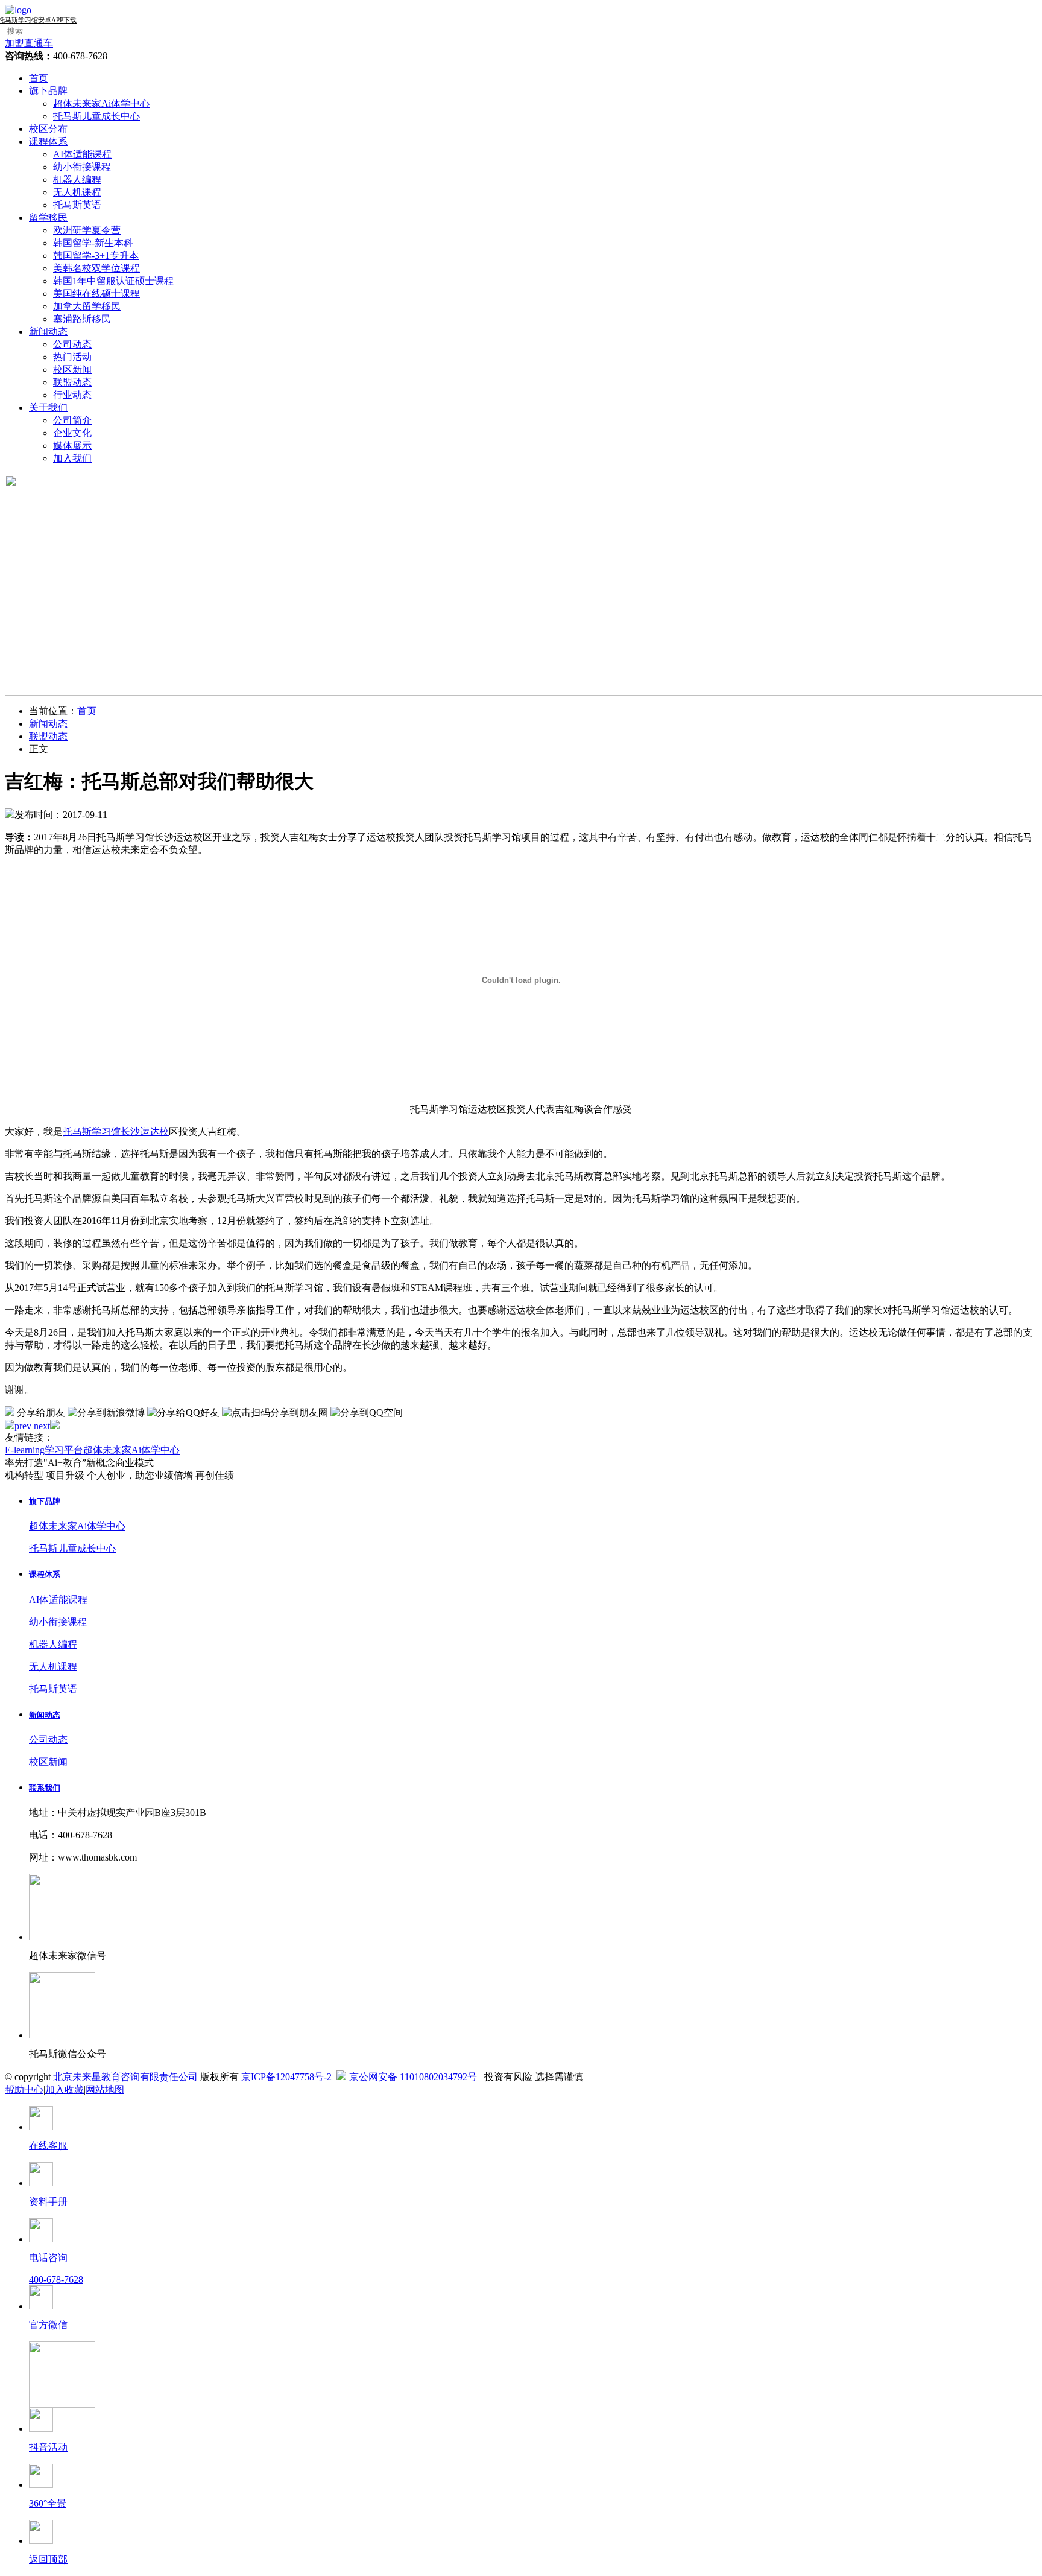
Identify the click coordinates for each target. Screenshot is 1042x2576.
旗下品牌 (48, 91)
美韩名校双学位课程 (96, 268)
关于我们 (48, 408)
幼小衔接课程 (82, 167)
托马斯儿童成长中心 (96, 116)
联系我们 (45, 1788)
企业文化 (72, 433)
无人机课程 (77, 192)
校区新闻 (72, 370)
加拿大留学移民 (87, 306)
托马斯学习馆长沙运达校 (116, 1131)
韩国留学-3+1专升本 (96, 255)
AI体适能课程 (82, 154)
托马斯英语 (77, 205)
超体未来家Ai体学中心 (101, 103)
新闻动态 (48, 332)
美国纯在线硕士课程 (96, 293)
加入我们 (72, 458)
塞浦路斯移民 (82, 319)
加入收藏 (65, 2089)
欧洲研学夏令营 (87, 230)
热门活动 (72, 357)
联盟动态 (72, 382)
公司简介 (72, 420)
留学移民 (48, 217)
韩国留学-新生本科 (93, 243)
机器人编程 (77, 179)
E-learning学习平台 (44, 1450)
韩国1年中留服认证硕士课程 (113, 281)
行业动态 (72, 395)
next (42, 1426)
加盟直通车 (29, 43)
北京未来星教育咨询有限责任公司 (125, 2077)
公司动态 (72, 344)
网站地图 (105, 2089)
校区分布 (48, 129)
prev (23, 1426)
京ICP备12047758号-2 (286, 2077)
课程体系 (48, 141)
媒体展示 (72, 446)
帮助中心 (24, 2089)
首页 (39, 78)
